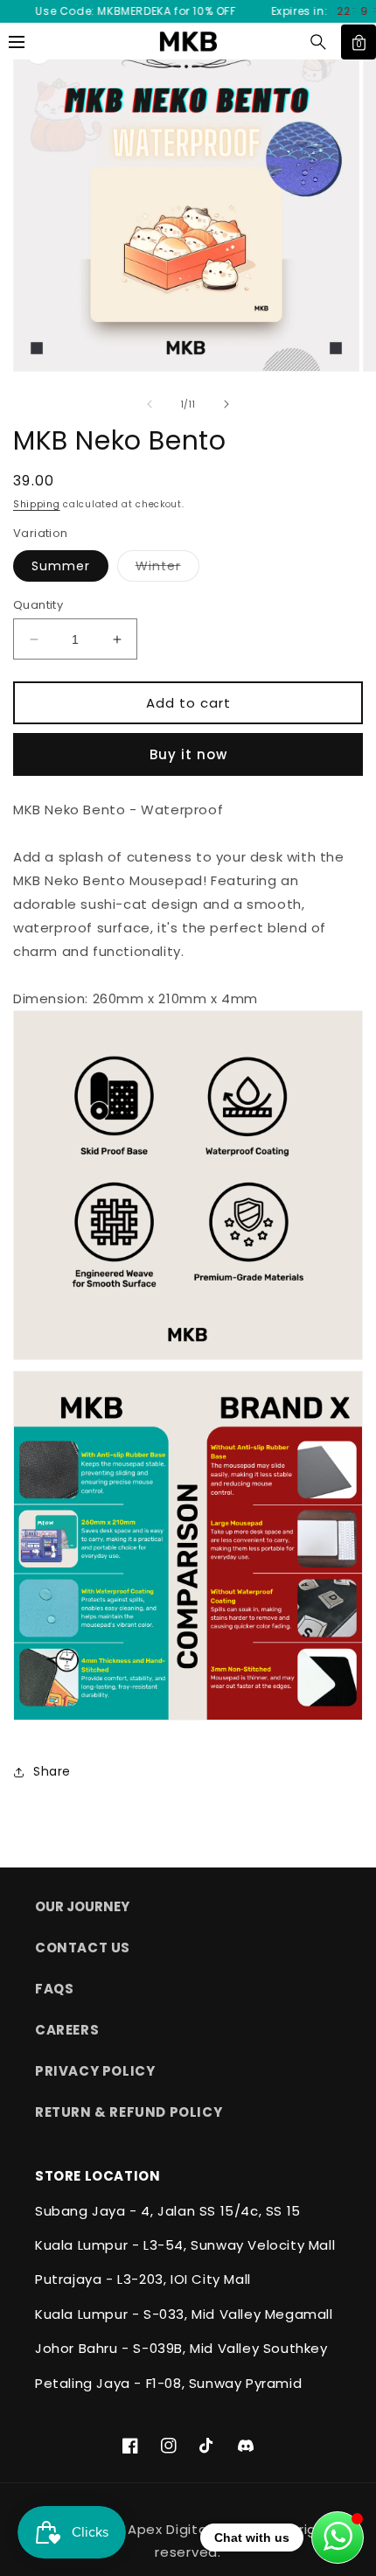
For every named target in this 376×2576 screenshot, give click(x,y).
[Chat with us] (338, 2538)
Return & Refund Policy (129, 2112)
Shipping (37, 504)
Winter (167, 569)
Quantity (38, 605)
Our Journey (82, 1906)
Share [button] (52, 1771)
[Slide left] (150, 404)
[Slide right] (226, 404)
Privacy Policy (95, 2071)
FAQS (54, 1989)
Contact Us (83, 1948)
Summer (61, 566)
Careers (67, 2030)
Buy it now (188, 754)
